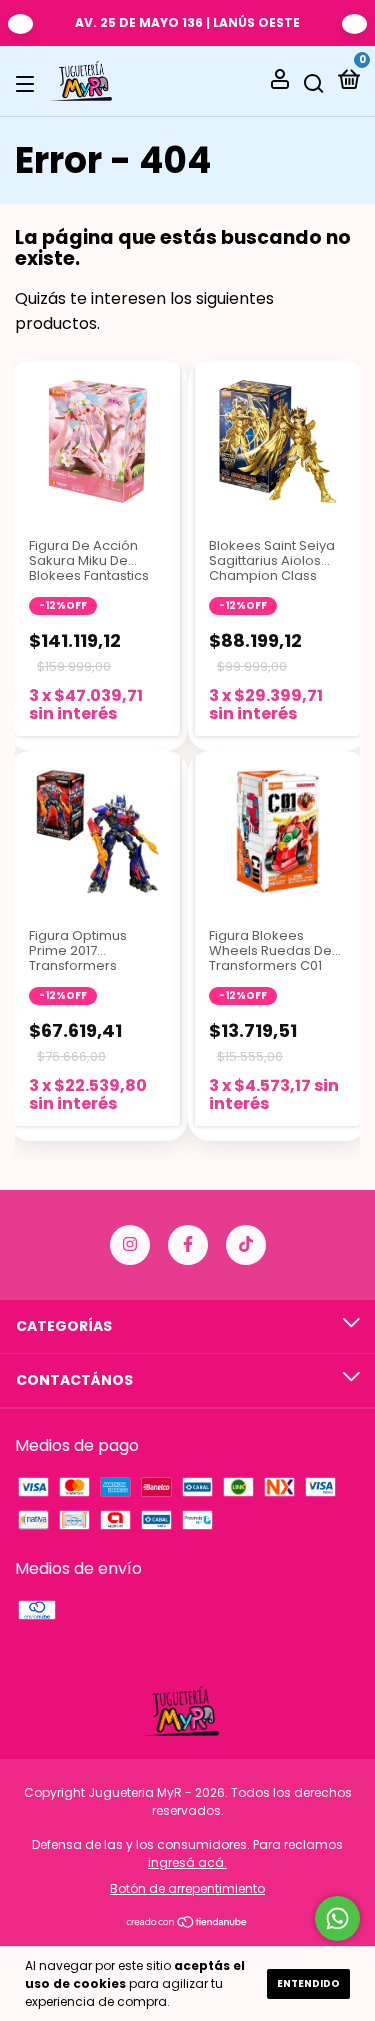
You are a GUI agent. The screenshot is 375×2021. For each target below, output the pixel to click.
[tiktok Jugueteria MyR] (246, 1245)
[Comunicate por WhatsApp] (337, 1918)
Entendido (308, 1983)
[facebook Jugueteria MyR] (188, 1245)
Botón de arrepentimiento (187, 1888)
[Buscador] (314, 82)
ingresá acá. (187, 1862)
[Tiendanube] (187, 1923)
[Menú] (28, 82)
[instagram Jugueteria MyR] (130, 1245)
